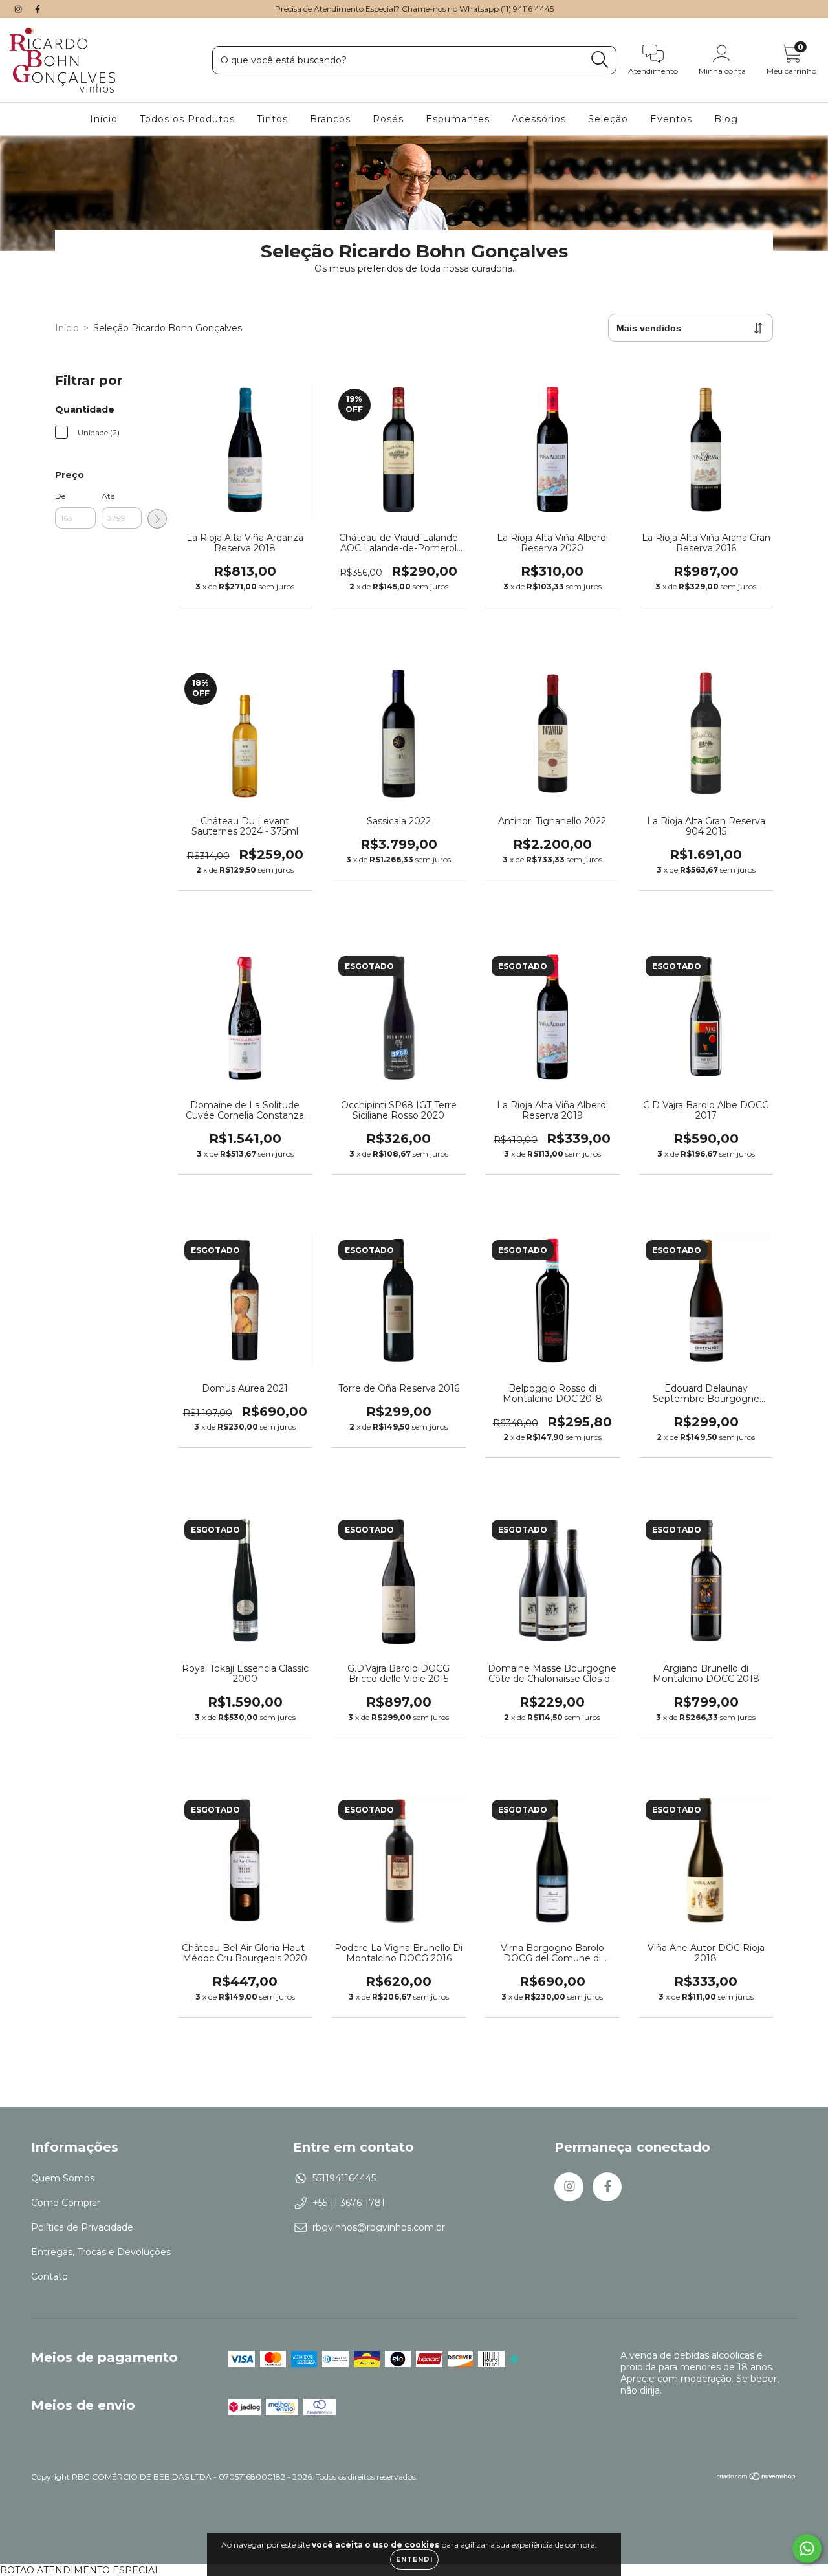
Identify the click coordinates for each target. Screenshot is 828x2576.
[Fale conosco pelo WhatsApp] (807, 2549)
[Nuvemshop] (757, 2478)
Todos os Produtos (187, 119)
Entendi (414, 2560)
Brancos (330, 119)
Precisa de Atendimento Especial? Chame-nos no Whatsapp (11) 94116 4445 (414, 9)
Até (108, 496)
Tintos (272, 119)
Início (104, 119)
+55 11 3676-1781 (349, 2203)
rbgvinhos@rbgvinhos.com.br (379, 2227)
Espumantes (458, 119)
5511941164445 (344, 2178)
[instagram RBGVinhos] (19, 9)
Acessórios (539, 119)
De (60, 496)
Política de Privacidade (82, 2227)
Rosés (388, 119)
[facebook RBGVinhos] (38, 9)
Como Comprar (66, 2203)
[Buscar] (600, 60)
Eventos (671, 119)
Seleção (608, 119)
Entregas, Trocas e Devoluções (101, 2252)
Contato (49, 2276)
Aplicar (157, 519)
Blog (726, 119)
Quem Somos (63, 2178)
